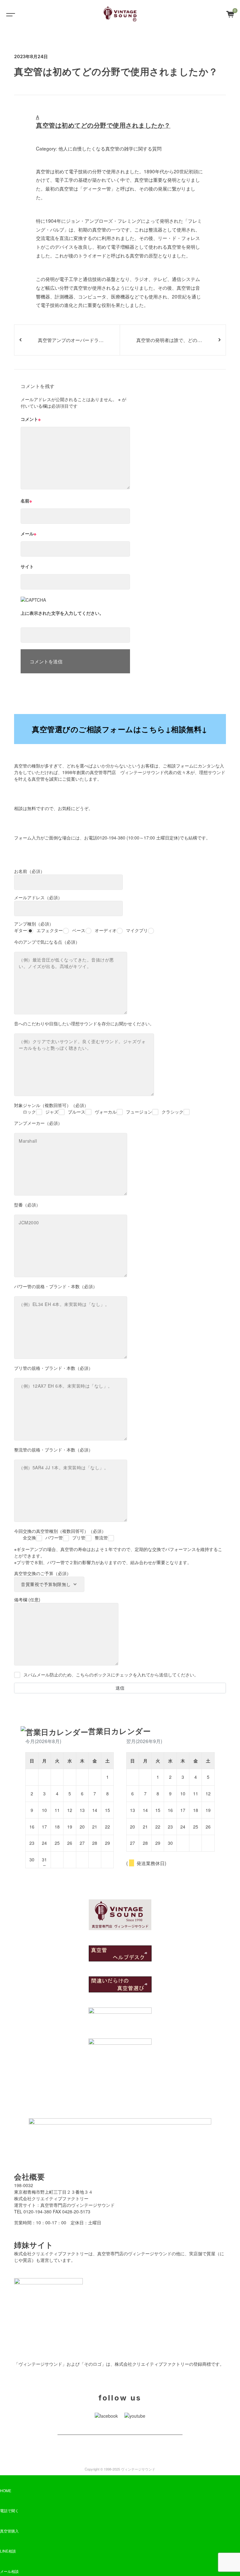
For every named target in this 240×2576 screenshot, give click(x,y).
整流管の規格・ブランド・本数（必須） (53, 1450)
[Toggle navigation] (9, 14)
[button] (120, 122)
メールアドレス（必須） (38, 897)
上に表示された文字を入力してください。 (62, 613)
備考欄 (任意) (27, 1599)
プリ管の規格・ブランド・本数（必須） (53, 1368)
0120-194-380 (111, 838)
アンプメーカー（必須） (38, 1123)
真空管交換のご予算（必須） (42, 1573)
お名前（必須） (29, 871)
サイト (27, 566)
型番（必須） (27, 1205)
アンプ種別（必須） (81, 927)
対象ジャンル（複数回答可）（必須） (99, 1108)
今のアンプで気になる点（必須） (47, 942)
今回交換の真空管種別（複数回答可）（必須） (61, 1534)
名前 (26, 501)
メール (28, 533)
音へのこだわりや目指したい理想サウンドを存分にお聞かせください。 (84, 1023)
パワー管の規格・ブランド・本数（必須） (56, 1286)
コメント (31, 419)
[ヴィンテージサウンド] (120, 14)
